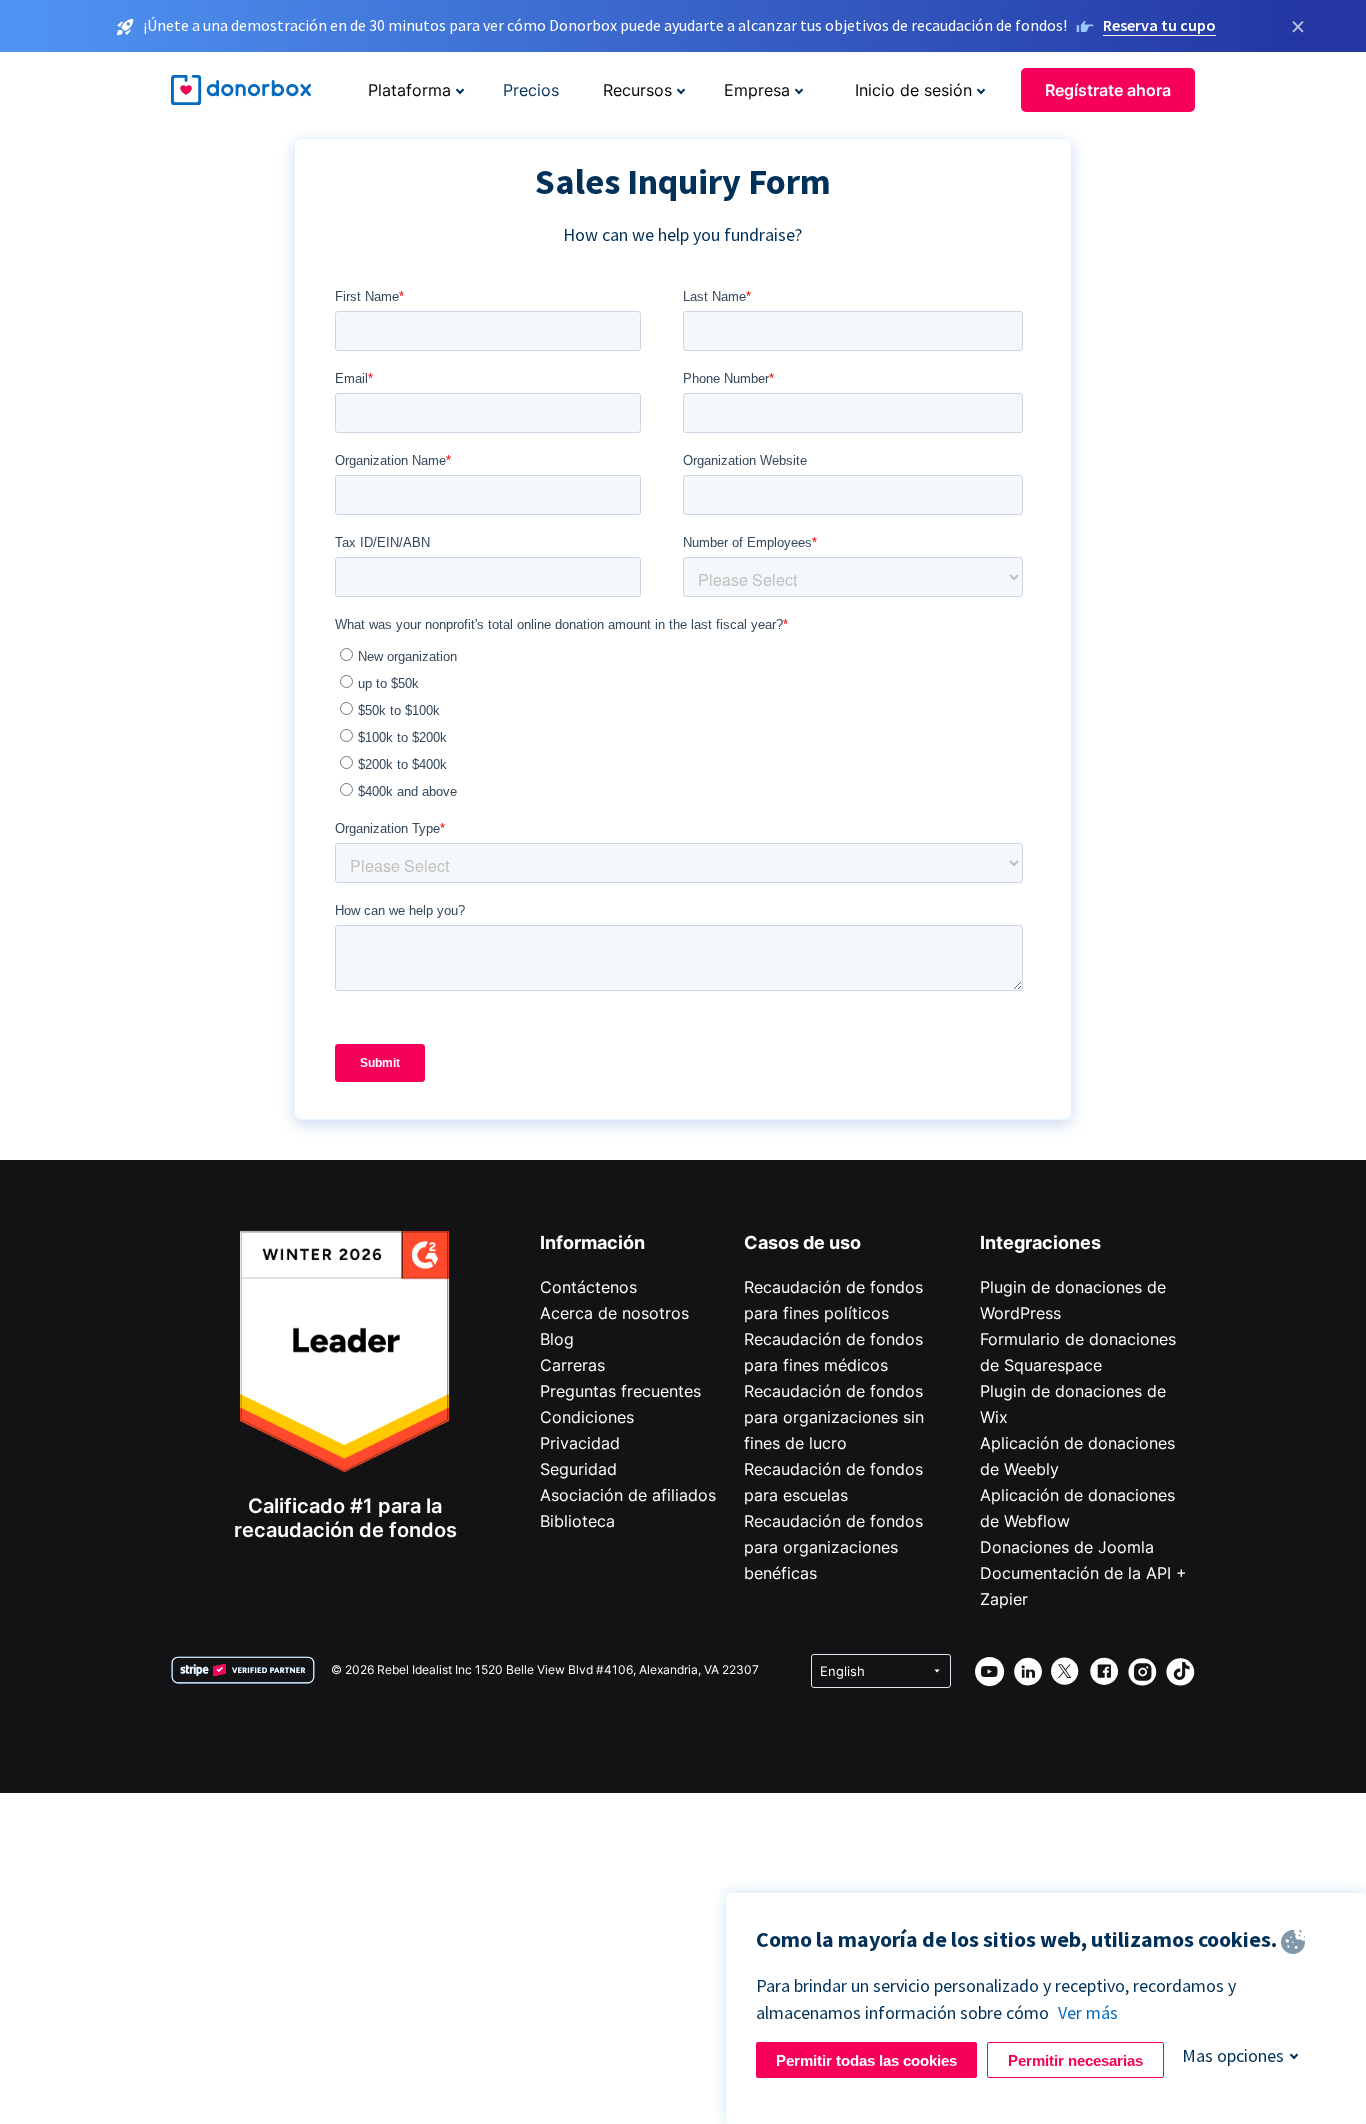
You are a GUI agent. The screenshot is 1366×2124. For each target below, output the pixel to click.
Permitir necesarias (1075, 2060)
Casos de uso (802, 1242)
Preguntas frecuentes (620, 1391)
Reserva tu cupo (1159, 25)
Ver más (1088, 2012)
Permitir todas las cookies (866, 2060)
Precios (531, 90)
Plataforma (409, 90)
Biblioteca (577, 1521)
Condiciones (587, 1417)
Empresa (757, 90)
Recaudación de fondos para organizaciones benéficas (833, 1547)
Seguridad (578, 1469)
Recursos (637, 90)
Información (592, 1242)
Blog (557, 1339)
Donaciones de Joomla (1067, 1547)
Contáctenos (588, 1287)
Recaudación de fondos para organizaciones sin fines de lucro (834, 1417)
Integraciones (1040, 1242)
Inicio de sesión (913, 90)
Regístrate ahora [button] (1108, 90)
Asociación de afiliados (628, 1495)
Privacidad (580, 1443)
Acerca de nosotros (614, 1313)
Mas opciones (1233, 2055)
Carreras (572, 1365)
